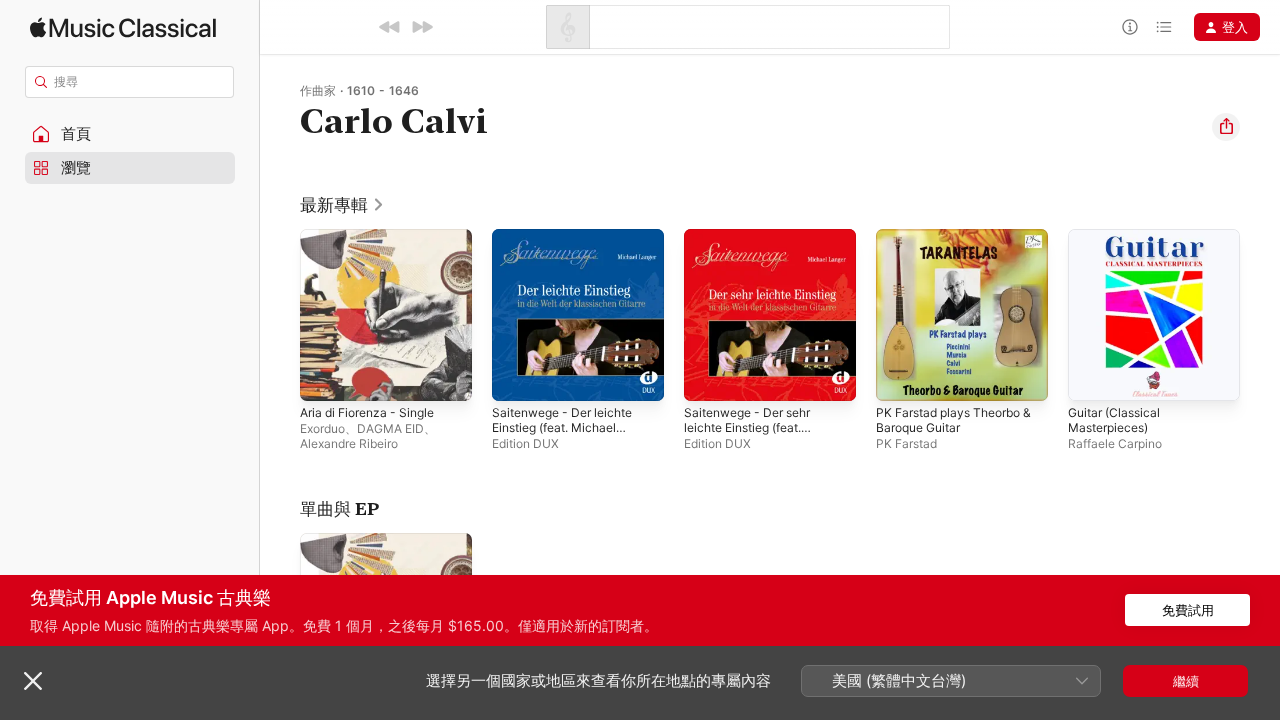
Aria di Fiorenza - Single (374, 237)
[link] (342, 205)
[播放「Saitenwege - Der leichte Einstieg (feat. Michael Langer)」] (517, 376)
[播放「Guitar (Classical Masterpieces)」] (1093, 376)
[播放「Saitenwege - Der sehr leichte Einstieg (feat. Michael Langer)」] (709, 376)
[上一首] (390, 27)
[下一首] (422, 27)
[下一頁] (1260, 315)
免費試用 (1188, 610)
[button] (130, 134)
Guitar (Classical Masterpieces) (1118, 245)
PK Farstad (906, 443)
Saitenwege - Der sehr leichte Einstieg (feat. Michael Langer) (755, 253)
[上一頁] (280, 315)
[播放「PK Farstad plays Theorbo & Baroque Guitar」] (901, 376)
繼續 (1186, 681)
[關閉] (33, 681)
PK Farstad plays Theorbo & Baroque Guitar (962, 245)
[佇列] (1164, 27)
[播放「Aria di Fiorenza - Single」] (325, 376)
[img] (123, 27)
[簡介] (1130, 27)
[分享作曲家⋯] (1226, 127)
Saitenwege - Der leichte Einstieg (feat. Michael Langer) (570, 253)
